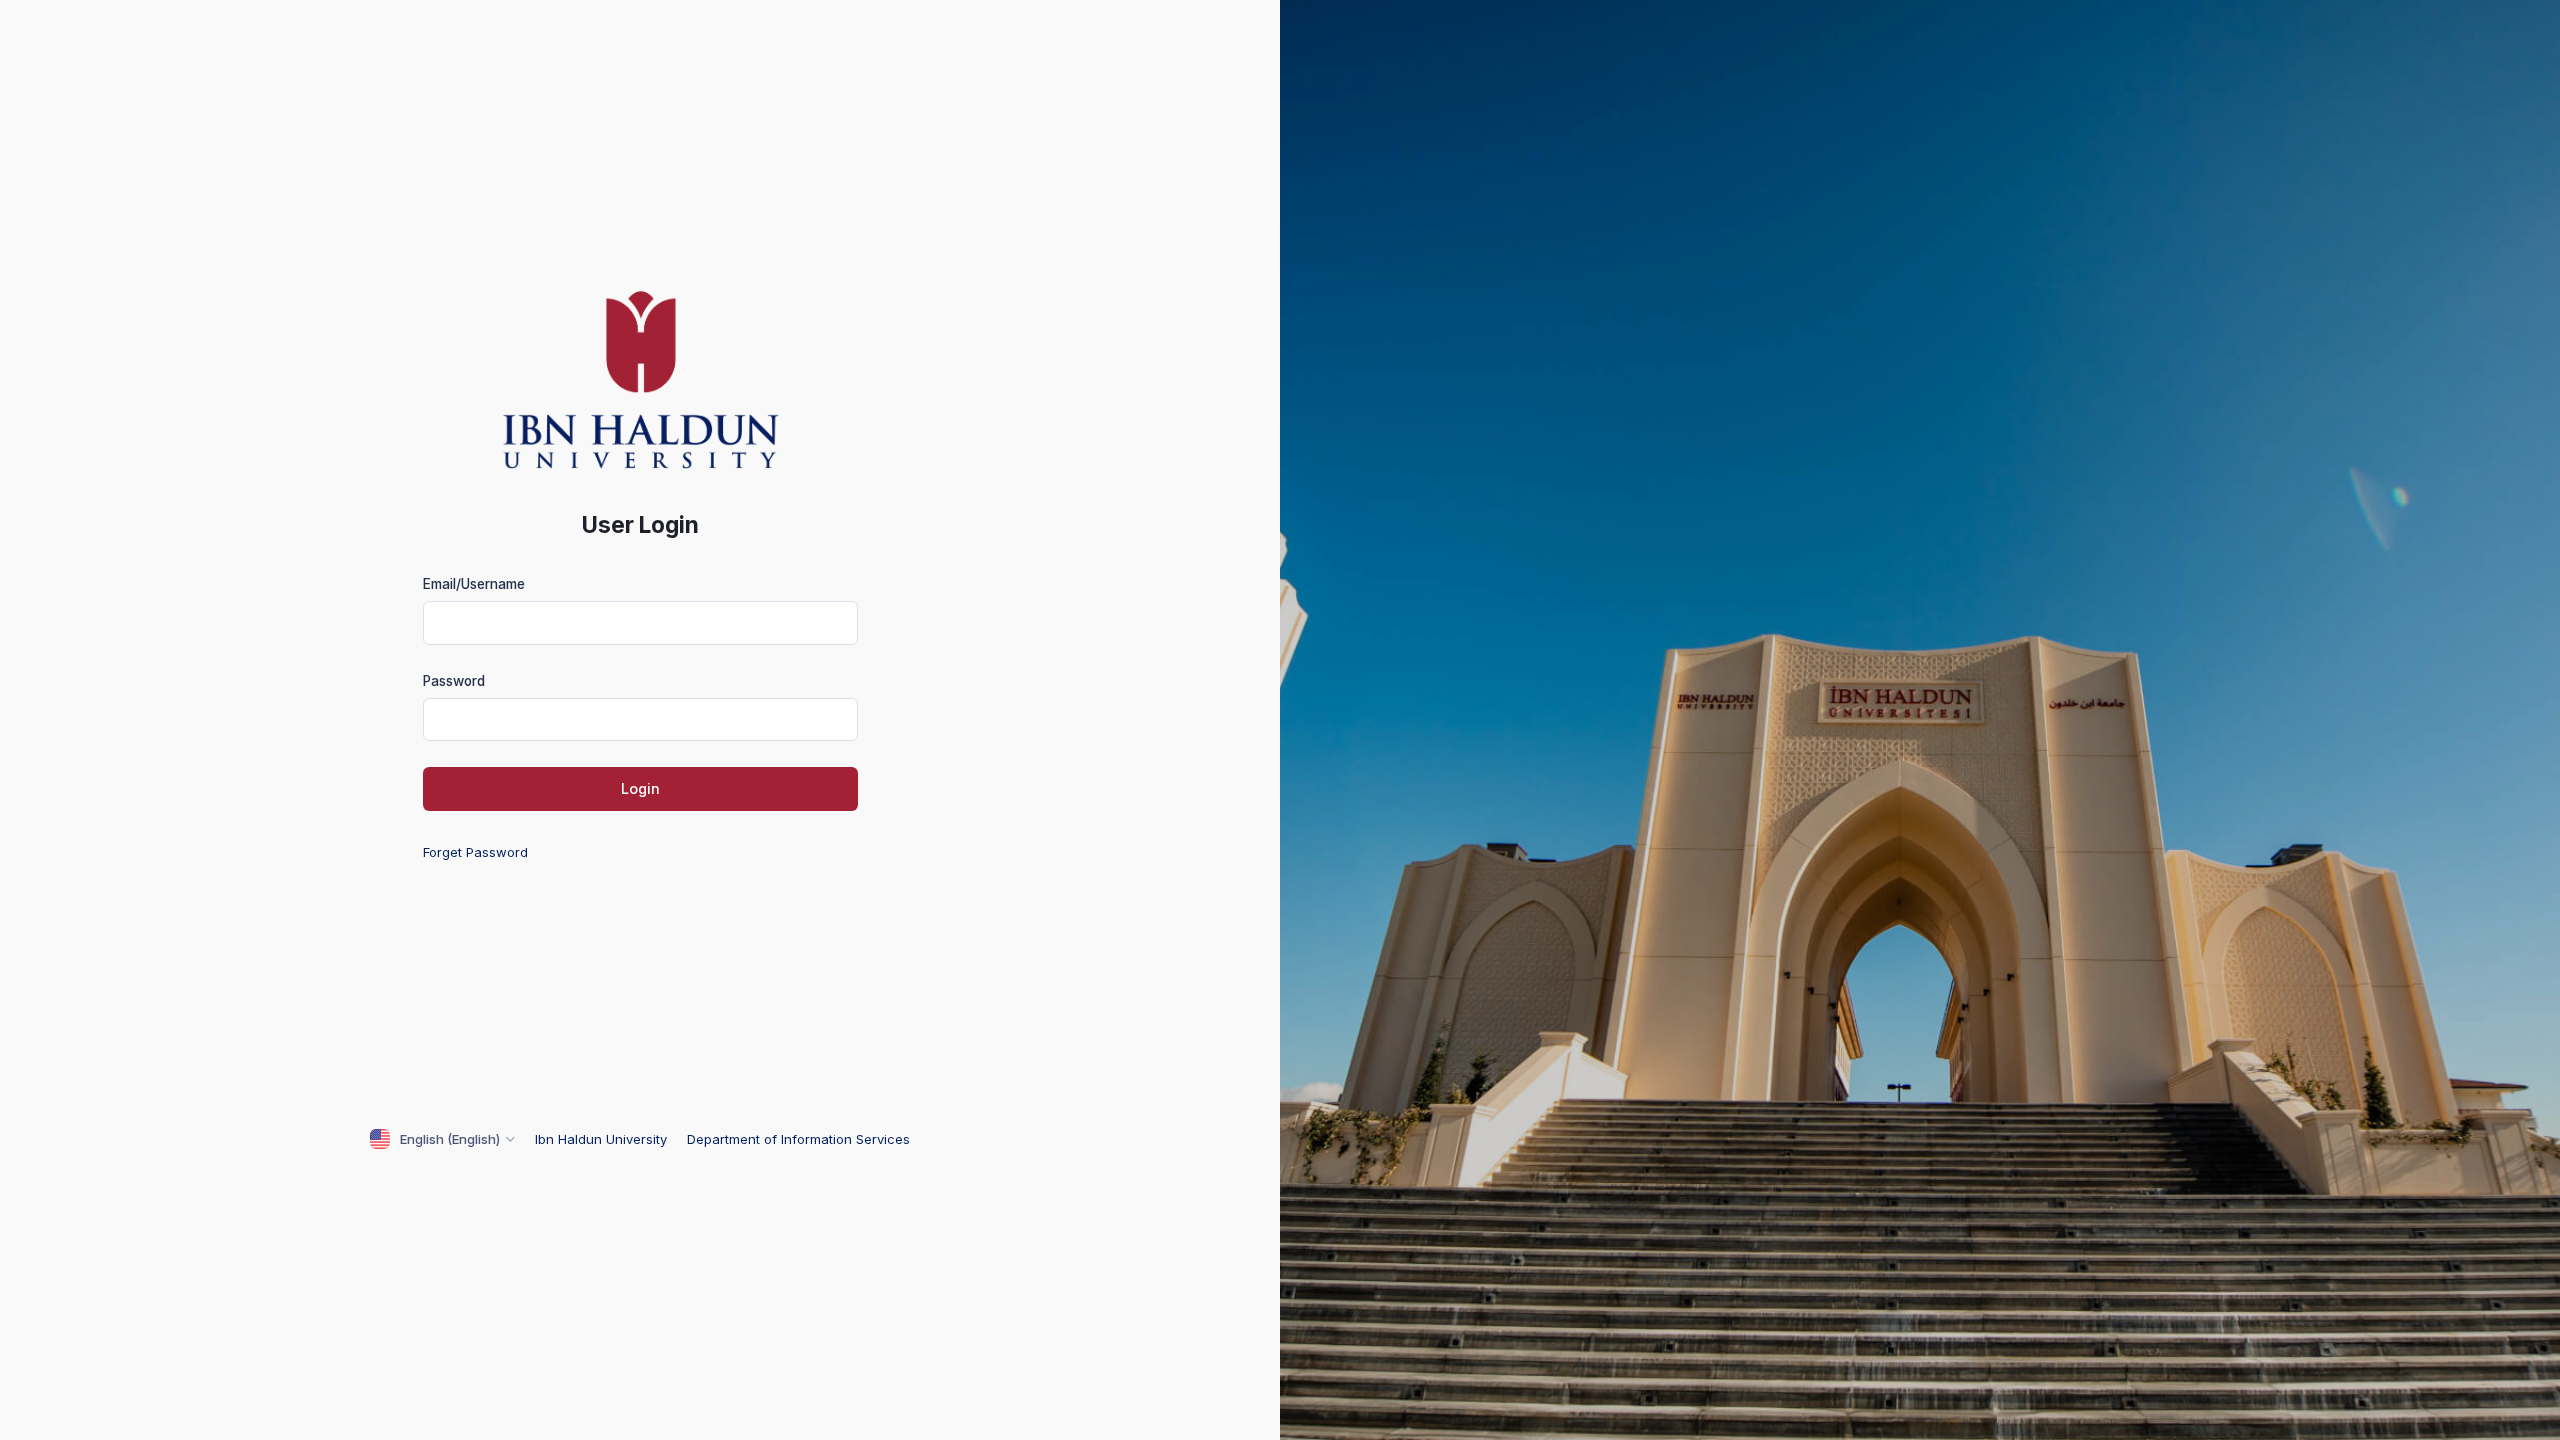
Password (454, 681)
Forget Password (475, 852)
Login (640, 788)
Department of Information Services (798, 1139)
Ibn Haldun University (603, 1139)
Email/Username (474, 584)
